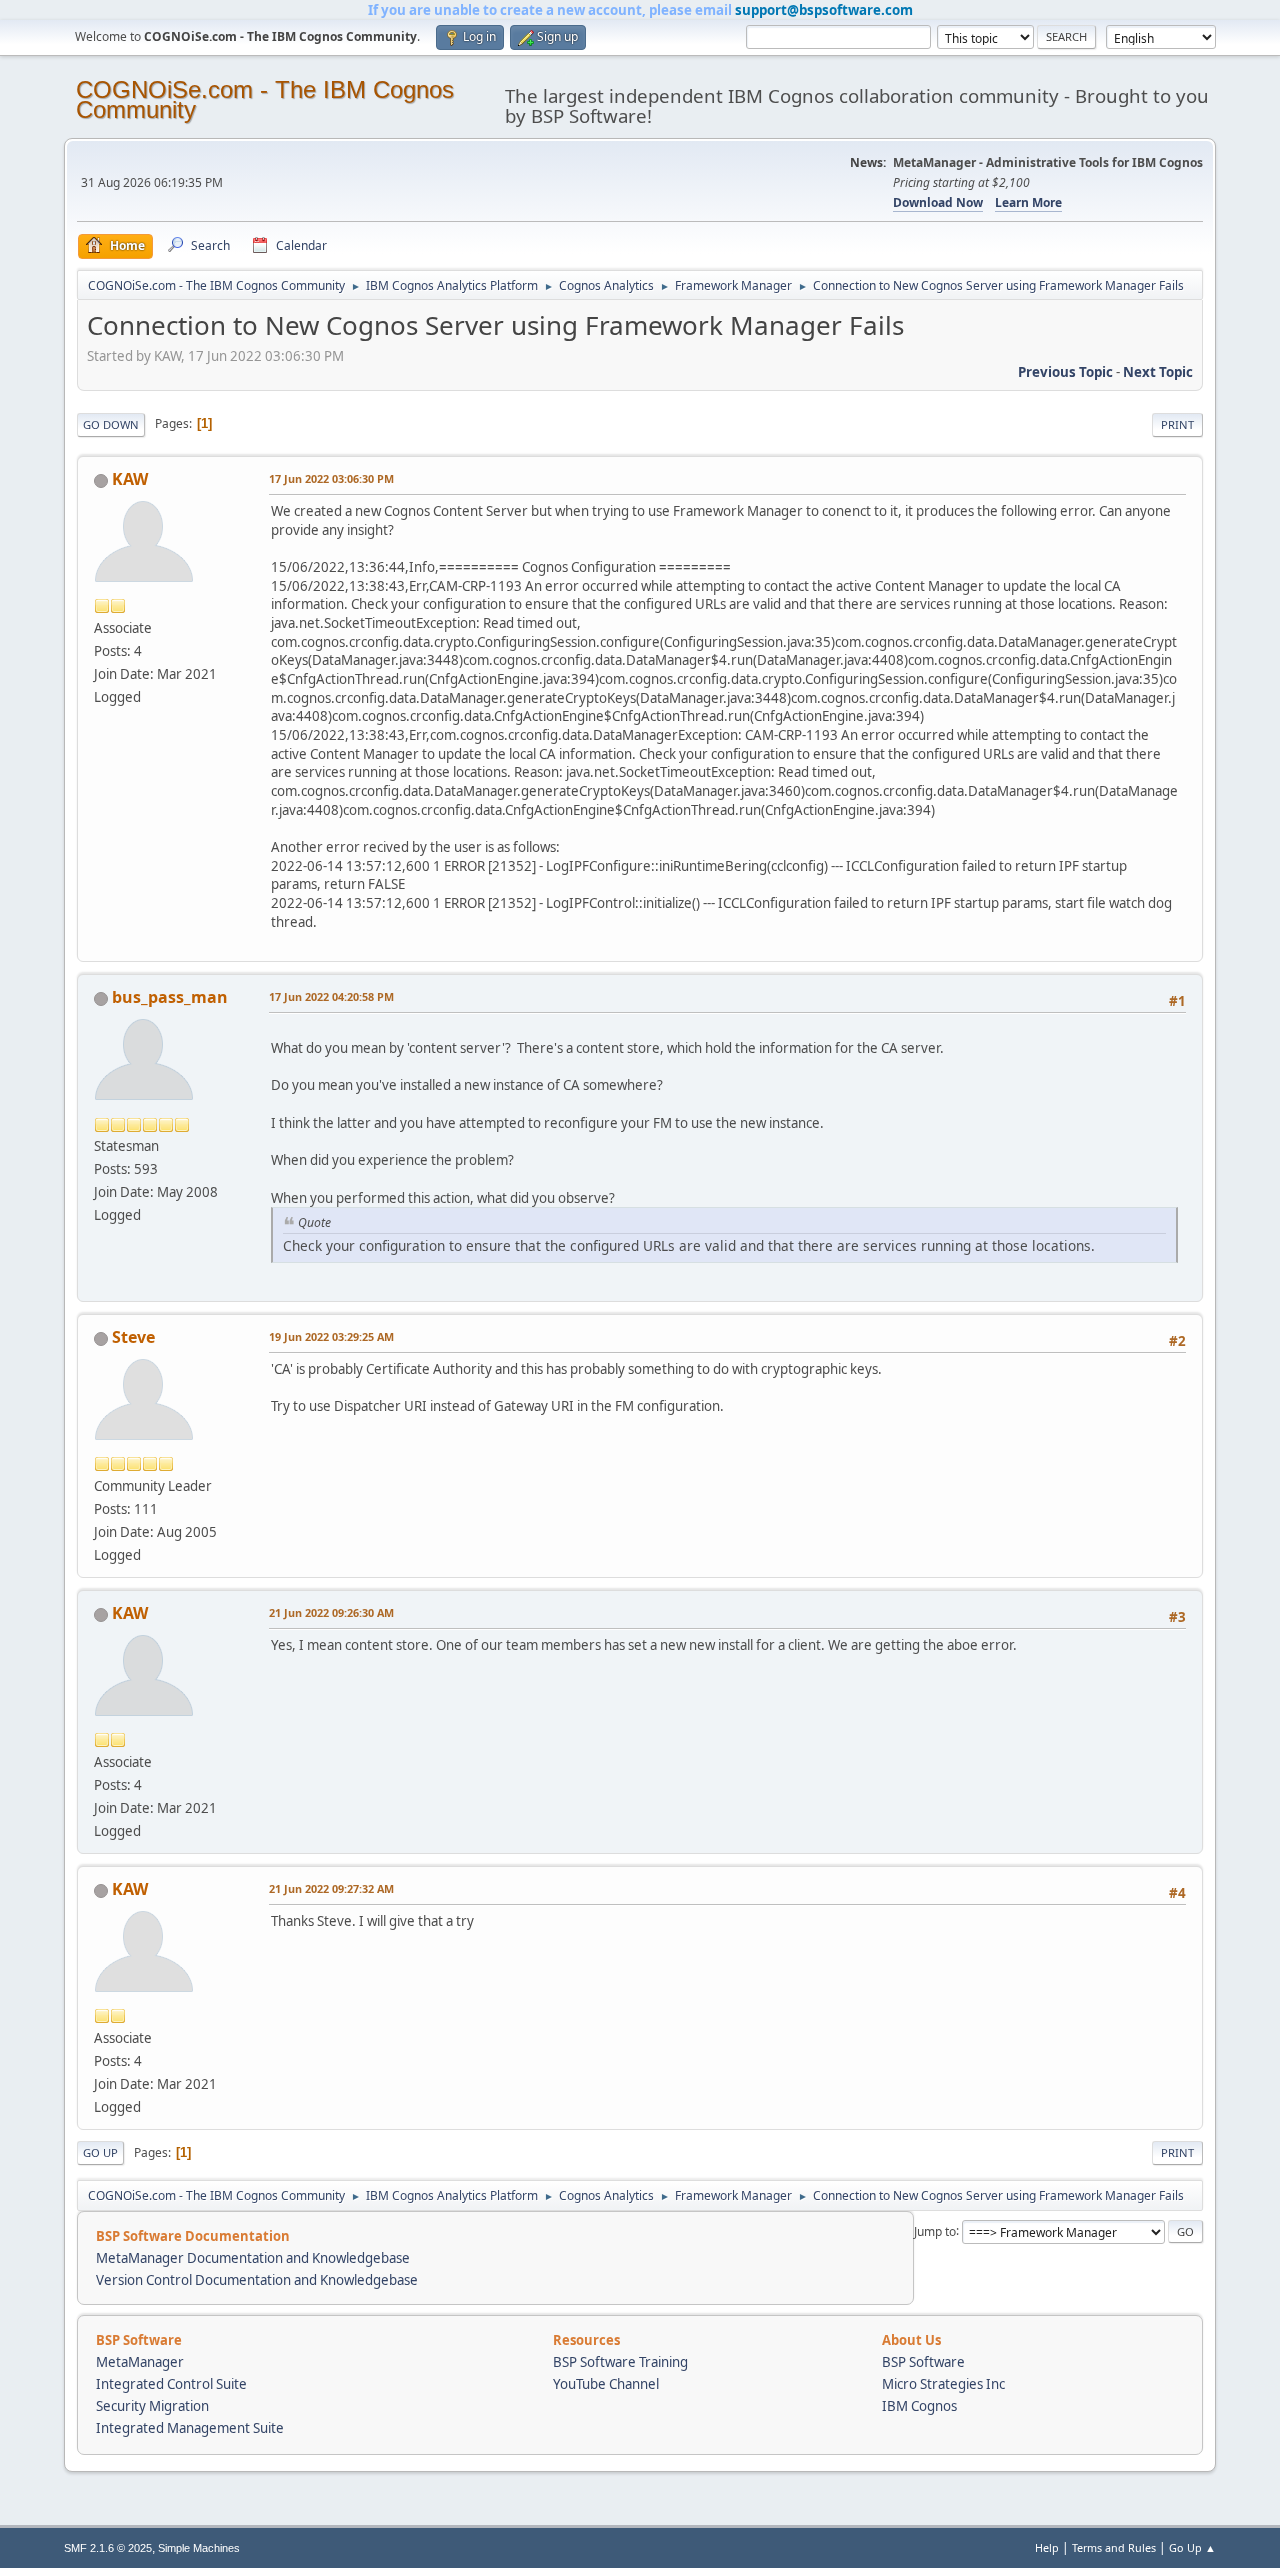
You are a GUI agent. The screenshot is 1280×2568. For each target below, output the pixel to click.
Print (1177, 424)
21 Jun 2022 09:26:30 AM (331, 1612)
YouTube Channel (606, 2384)
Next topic (1158, 372)
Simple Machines (199, 2548)
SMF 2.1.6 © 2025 (108, 2548)
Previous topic (1065, 372)
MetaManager (140, 2362)
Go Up (100, 2152)
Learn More (1028, 202)
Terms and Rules (1114, 2547)
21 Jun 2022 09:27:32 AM (331, 1888)
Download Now (938, 202)
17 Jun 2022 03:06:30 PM (331, 478)
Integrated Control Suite (171, 2384)
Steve (133, 1337)
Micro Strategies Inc (943, 2384)
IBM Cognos (919, 2406)
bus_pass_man (170, 997)
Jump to (935, 2230)
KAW (130, 479)
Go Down (111, 424)
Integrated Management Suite (190, 2428)
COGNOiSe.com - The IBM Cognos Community (265, 99)
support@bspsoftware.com (824, 10)
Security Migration (152, 2406)
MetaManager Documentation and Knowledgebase (253, 2258)
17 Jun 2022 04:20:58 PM (331, 996)
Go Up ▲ (1192, 2547)
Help (1047, 2547)
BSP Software (923, 2362)
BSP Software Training (620, 2362)
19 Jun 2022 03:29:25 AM (331, 1336)
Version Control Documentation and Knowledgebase (257, 2280)
